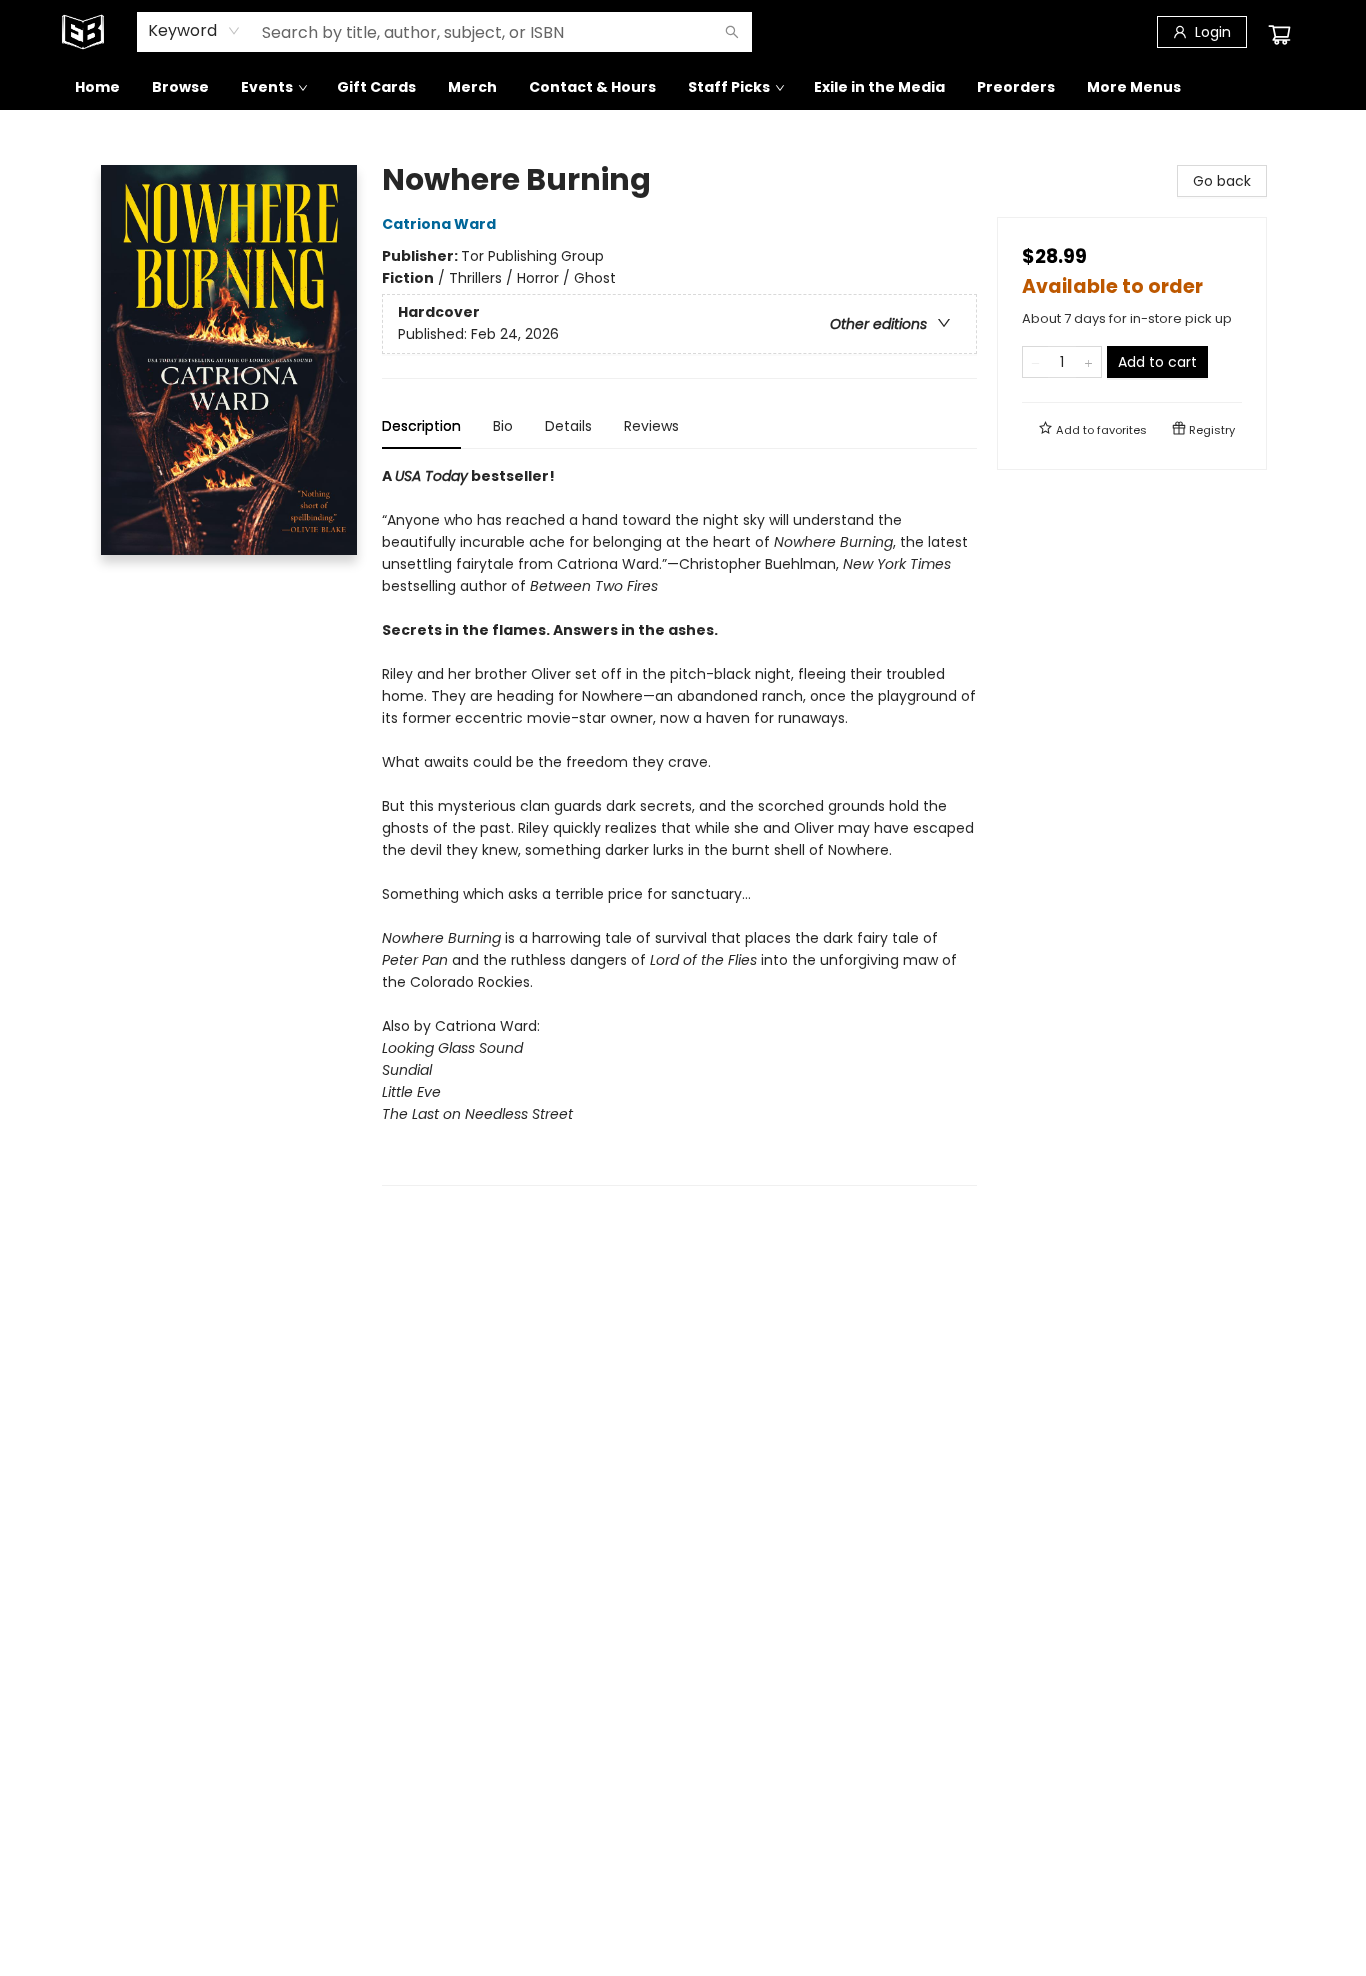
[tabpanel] (679, 825)
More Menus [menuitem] (1134, 87)
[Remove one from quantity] (1035, 362)
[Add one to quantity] (1088, 362)
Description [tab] (421, 426)
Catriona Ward (439, 224)
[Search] (732, 32)
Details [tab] (568, 426)
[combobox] (194, 31)
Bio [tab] (503, 426)
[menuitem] (97, 87)
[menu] (683, 87)
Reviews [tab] (651, 426)
